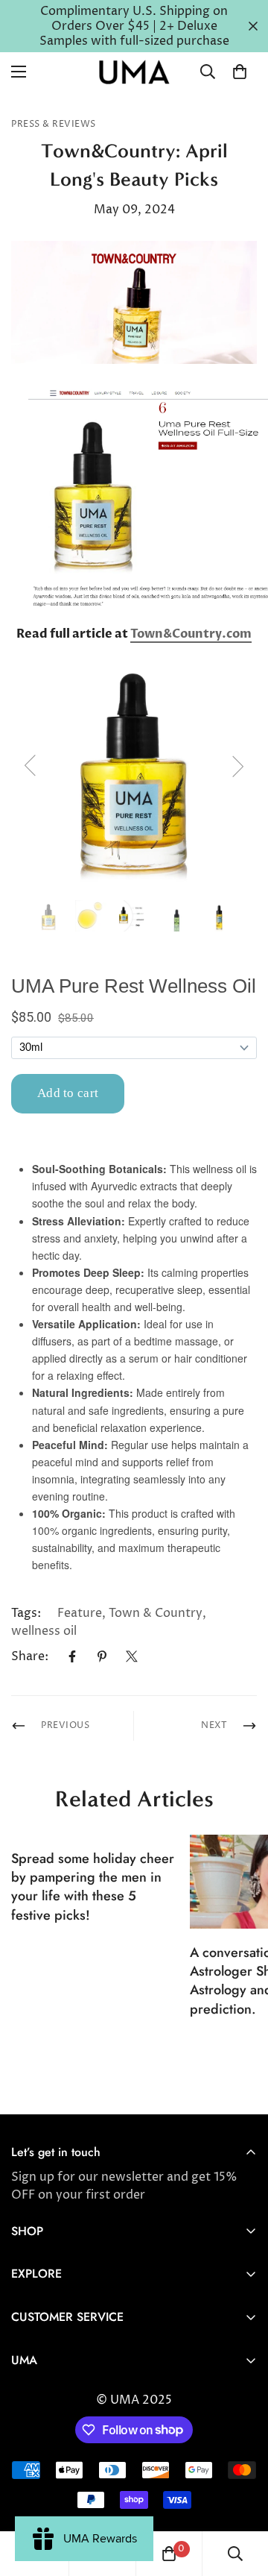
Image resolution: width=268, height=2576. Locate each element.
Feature (80, 1613)
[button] (240, 72)
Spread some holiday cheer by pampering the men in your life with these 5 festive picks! (93, 1887)
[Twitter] (132, 1656)
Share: (30, 1656)
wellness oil (44, 1631)
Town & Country (156, 1613)
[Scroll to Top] (241, 2497)
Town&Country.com (191, 634)
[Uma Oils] (134, 72)
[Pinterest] (102, 1656)
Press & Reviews (54, 124)
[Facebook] (72, 1656)
